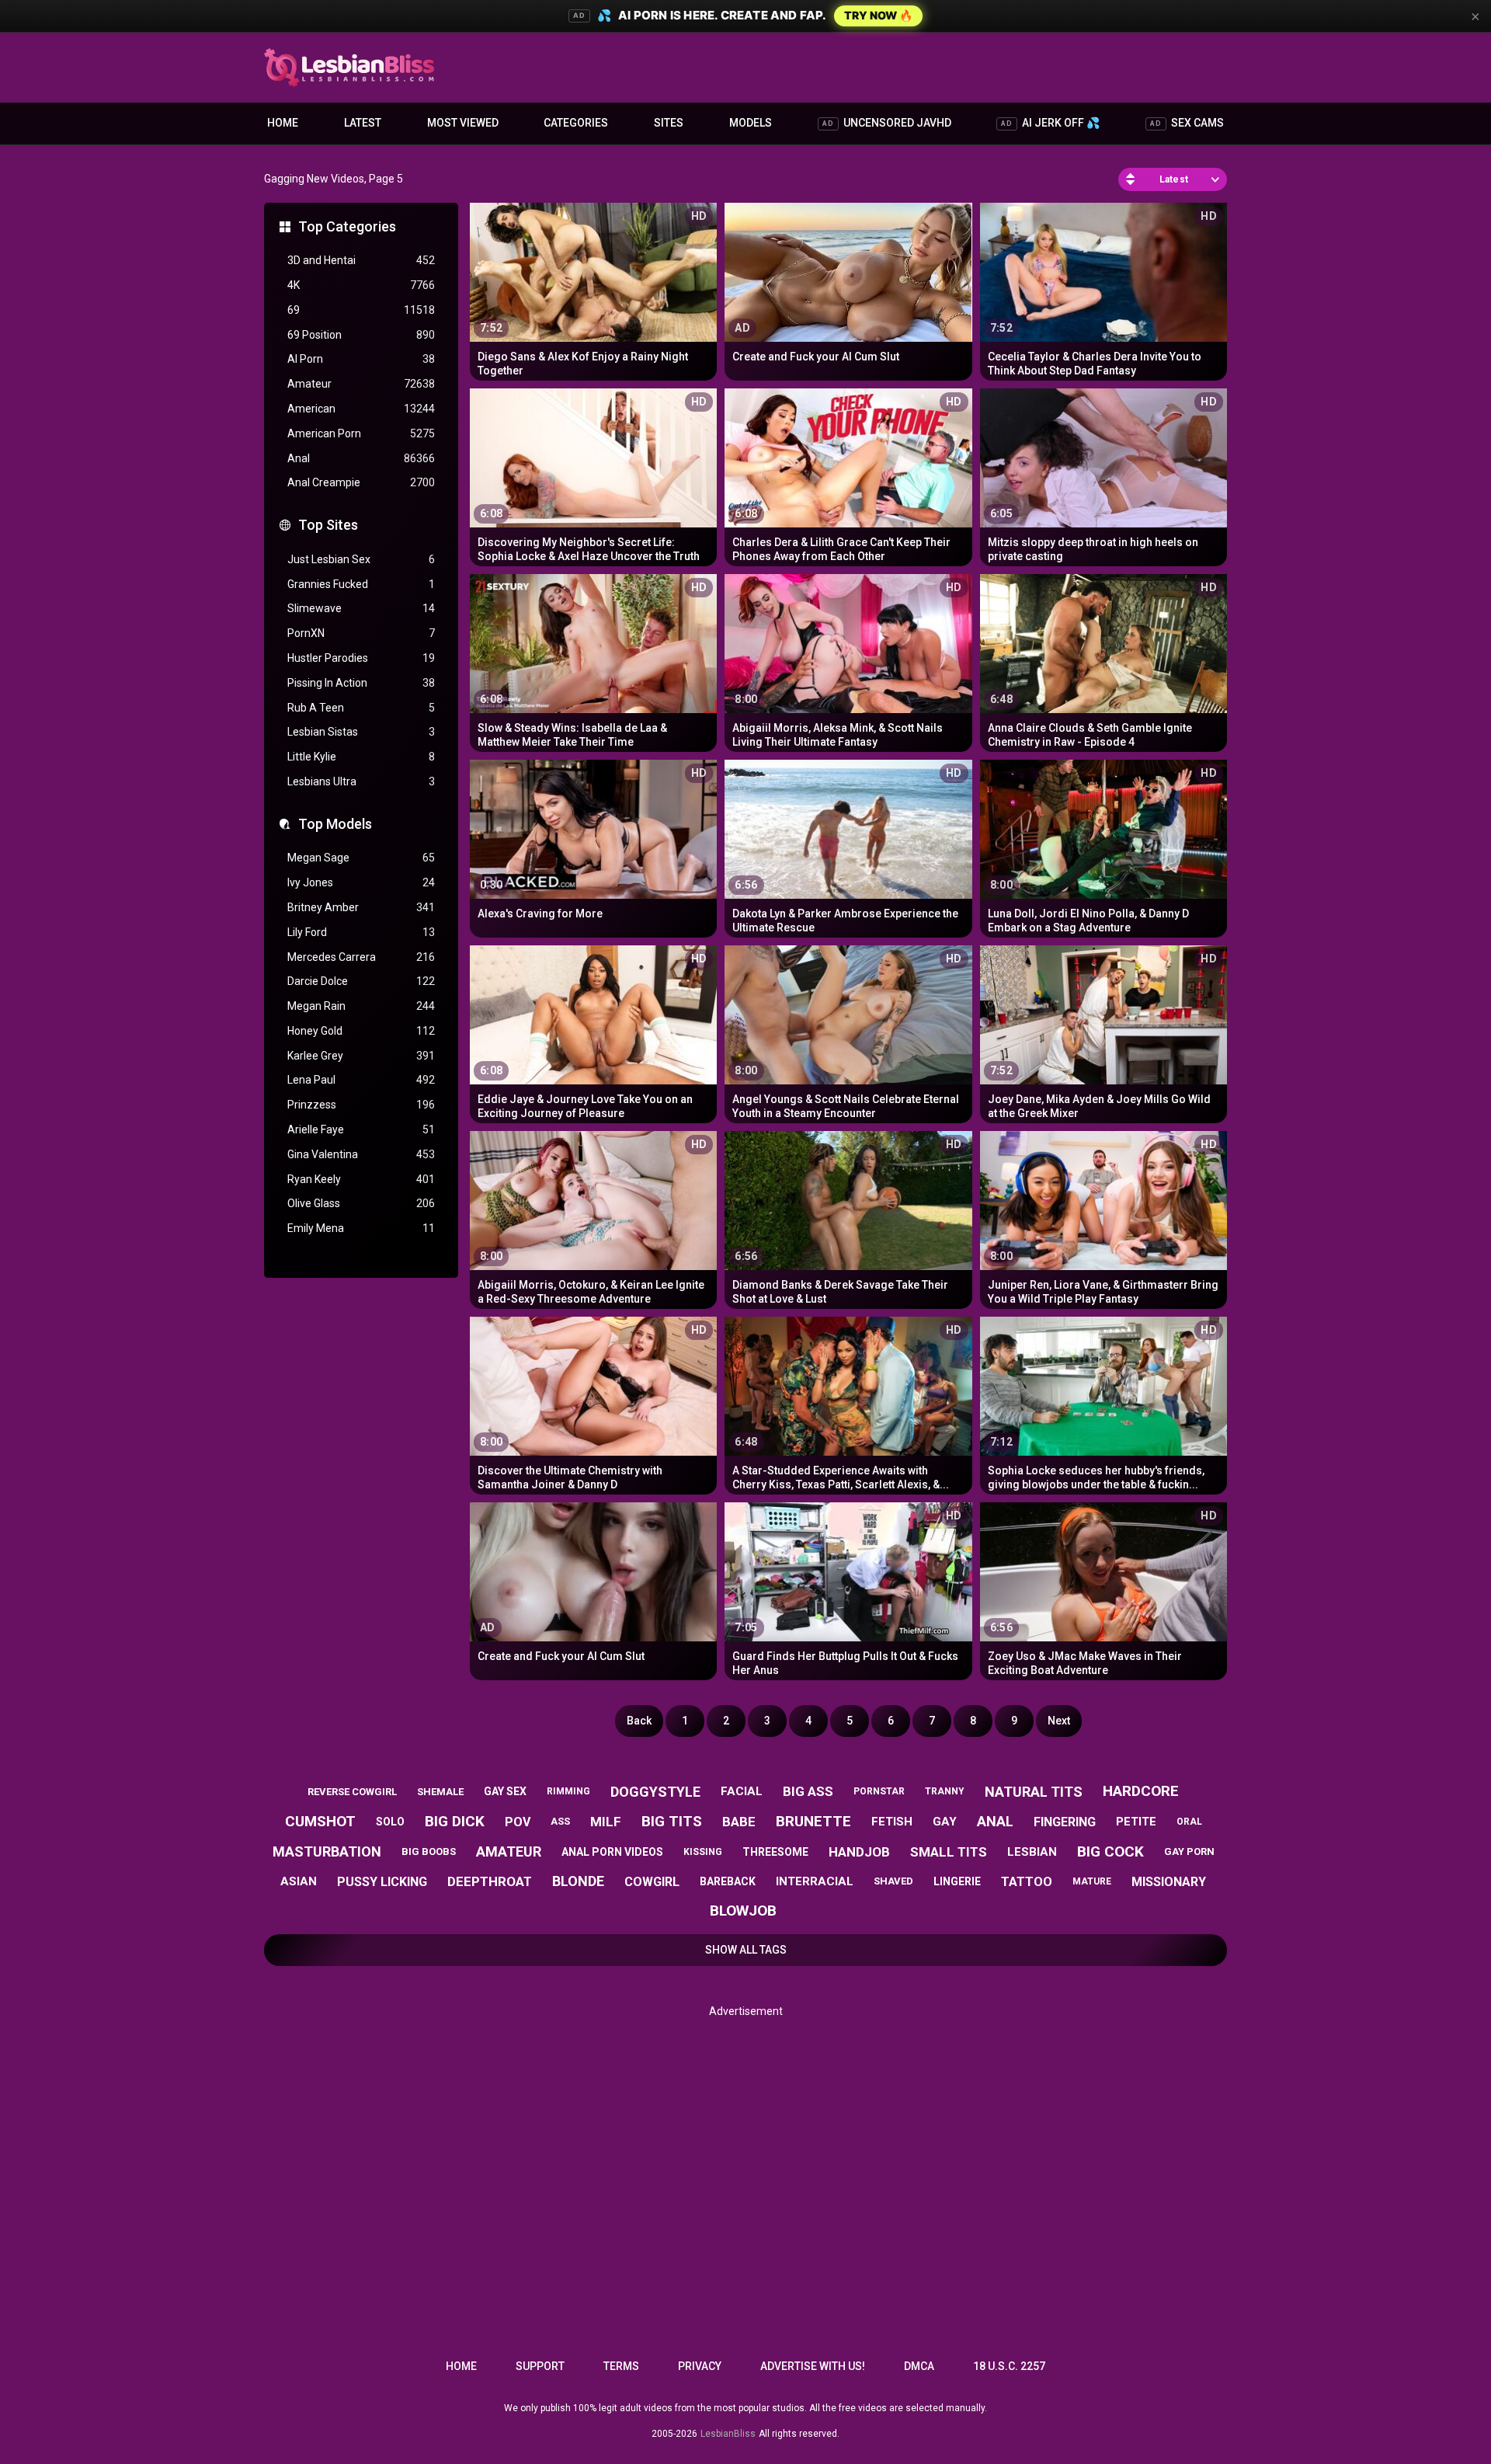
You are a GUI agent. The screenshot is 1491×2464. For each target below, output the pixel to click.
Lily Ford (361, 932)
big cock (1110, 1851)
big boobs (429, 1851)
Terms (621, 2366)
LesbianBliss (728, 2434)
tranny (945, 1791)
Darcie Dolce (361, 981)
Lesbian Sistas (361, 732)
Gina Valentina (361, 1154)
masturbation (327, 1851)
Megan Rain (361, 1006)
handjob (859, 1852)
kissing (703, 1852)
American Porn (361, 433)
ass (560, 1821)
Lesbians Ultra (361, 781)
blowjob (743, 1911)
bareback (728, 1881)
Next (1059, 1721)
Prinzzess (361, 1105)
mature (1092, 1881)
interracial (815, 1881)
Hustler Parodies (361, 658)
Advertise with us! (813, 2366)
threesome (775, 1852)
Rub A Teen (361, 708)
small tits (949, 1852)
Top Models (335, 824)
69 (361, 310)
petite (1136, 1822)
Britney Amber (361, 907)
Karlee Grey (361, 1056)
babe (739, 1822)
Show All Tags (746, 1950)
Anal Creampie (361, 482)
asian (299, 1881)
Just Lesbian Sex (361, 559)
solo (390, 1822)
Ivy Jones (361, 882)
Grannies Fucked (361, 584)
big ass (808, 1791)
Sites (669, 123)
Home (283, 123)
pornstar (879, 1791)
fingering (1065, 1822)
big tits (672, 1821)
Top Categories (347, 226)
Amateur (361, 384)
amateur (509, 1851)
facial (742, 1791)
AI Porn (361, 359)
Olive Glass (361, 1203)
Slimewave (361, 608)
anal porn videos (612, 1852)
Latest (363, 123)
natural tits (1034, 1792)
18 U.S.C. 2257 (1009, 2366)
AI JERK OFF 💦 (1050, 123)
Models (751, 123)
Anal (361, 458)
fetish (892, 1822)
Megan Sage (361, 858)
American (361, 409)
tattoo (1027, 1882)
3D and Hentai (361, 260)
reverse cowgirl (352, 1792)
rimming (568, 1791)
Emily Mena (361, 1228)
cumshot (320, 1821)
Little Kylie (361, 757)
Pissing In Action (361, 683)
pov (518, 1822)
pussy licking (382, 1882)
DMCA (919, 2366)
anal (995, 1821)
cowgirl (652, 1882)
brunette (813, 1821)
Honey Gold (361, 1031)
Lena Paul (361, 1080)
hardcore (1141, 1791)
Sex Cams (1187, 123)
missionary (1169, 1882)
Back (639, 1721)
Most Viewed (463, 123)
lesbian (1032, 1852)
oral (1189, 1822)
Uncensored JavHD (887, 123)
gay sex (505, 1791)
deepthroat (490, 1881)
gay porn (1189, 1851)
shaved (893, 1881)
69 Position (361, 335)
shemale (440, 1792)
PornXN (361, 633)
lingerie (957, 1881)
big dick (455, 1821)
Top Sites (328, 525)
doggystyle (655, 1792)
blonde (578, 1881)
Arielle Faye (361, 1129)
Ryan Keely (361, 1179)
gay (945, 1822)
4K (361, 285)
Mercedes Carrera (361, 957)
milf (606, 1822)
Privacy (700, 2366)
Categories (576, 123)
